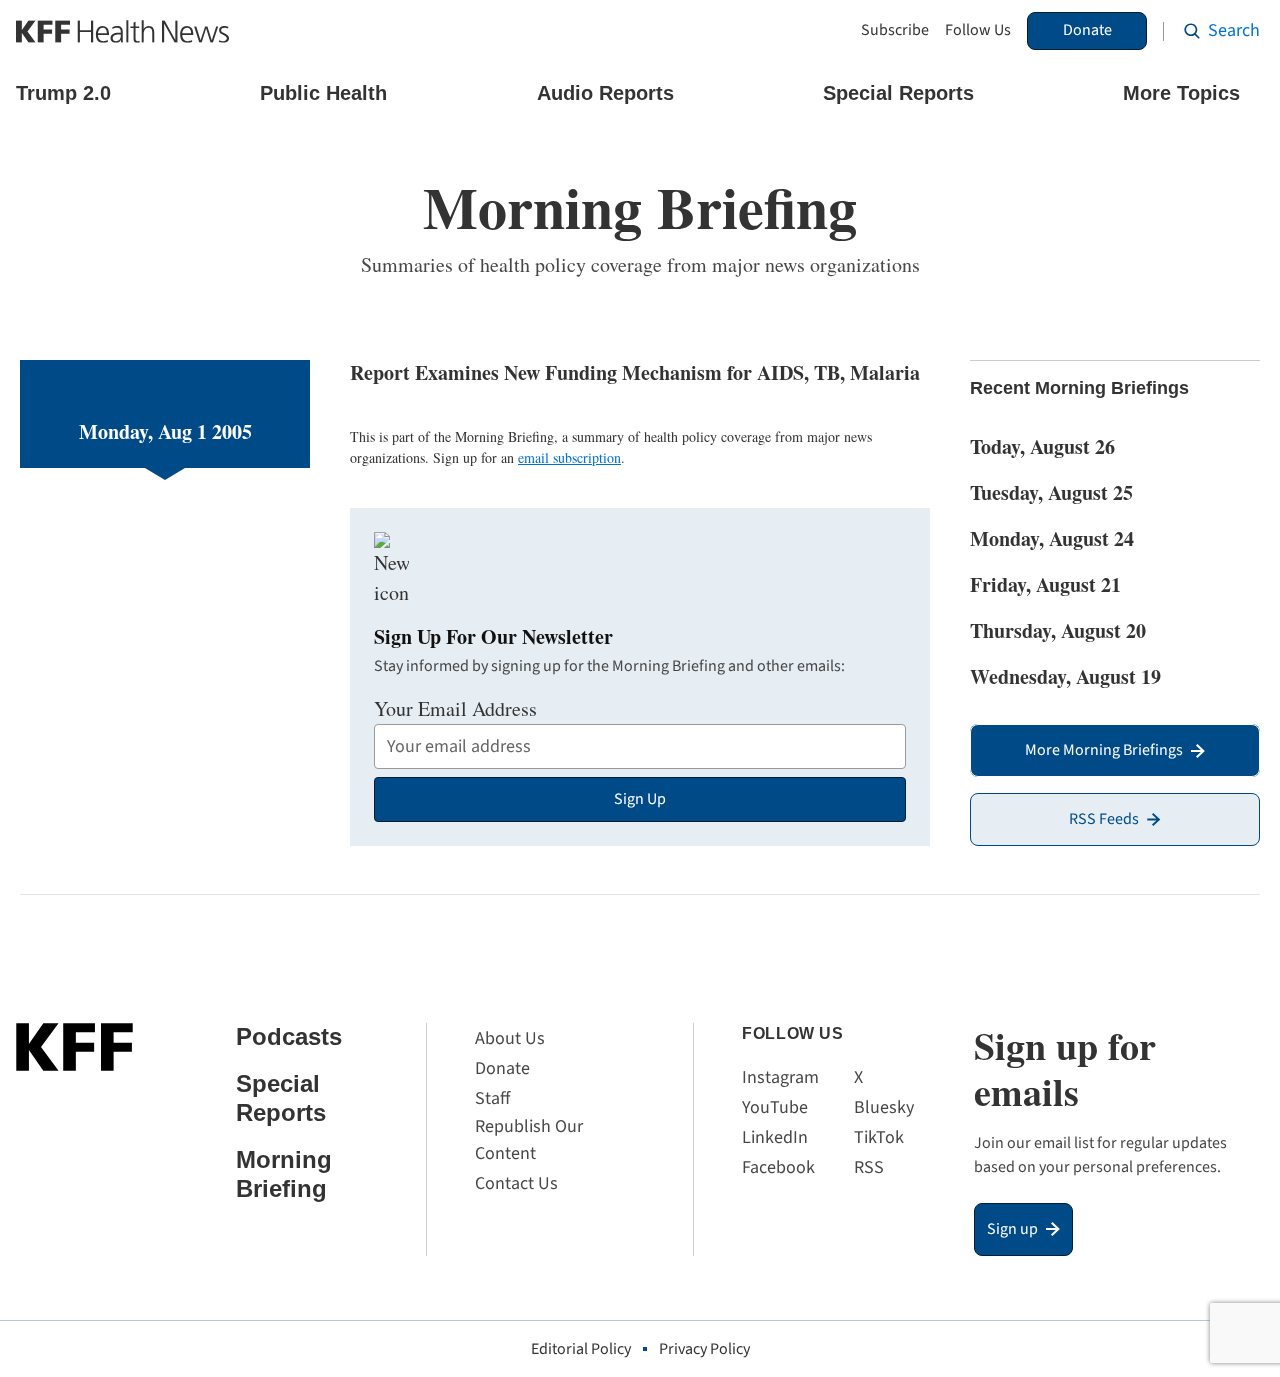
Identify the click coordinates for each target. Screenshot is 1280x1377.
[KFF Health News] (122, 31)
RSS (869, 1167)
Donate (1087, 30)
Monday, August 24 (1052, 538)
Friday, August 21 (1045, 584)
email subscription (569, 457)
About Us (510, 1038)
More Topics (1181, 93)
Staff (492, 1098)
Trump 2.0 (63, 93)
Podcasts (289, 1036)
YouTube (775, 1107)
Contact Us (516, 1183)
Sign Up (640, 799)
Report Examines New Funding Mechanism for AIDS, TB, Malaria (635, 372)
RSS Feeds (1104, 819)
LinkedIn (775, 1137)
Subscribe (895, 30)
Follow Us (978, 30)
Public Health (323, 93)
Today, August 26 (1042, 446)
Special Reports (898, 93)
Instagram (780, 1077)
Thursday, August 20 (1058, 630)
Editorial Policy (581, 1349)
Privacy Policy (704, 1349)
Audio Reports (605, 93)
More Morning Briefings (1104, 750)
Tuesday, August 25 (1051, 492)
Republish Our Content (529, 1140)
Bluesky (884, 1107)
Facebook (778, 1167)
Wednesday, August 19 (1065, 676)
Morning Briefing (284, 1174)
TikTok (879, 1137)
